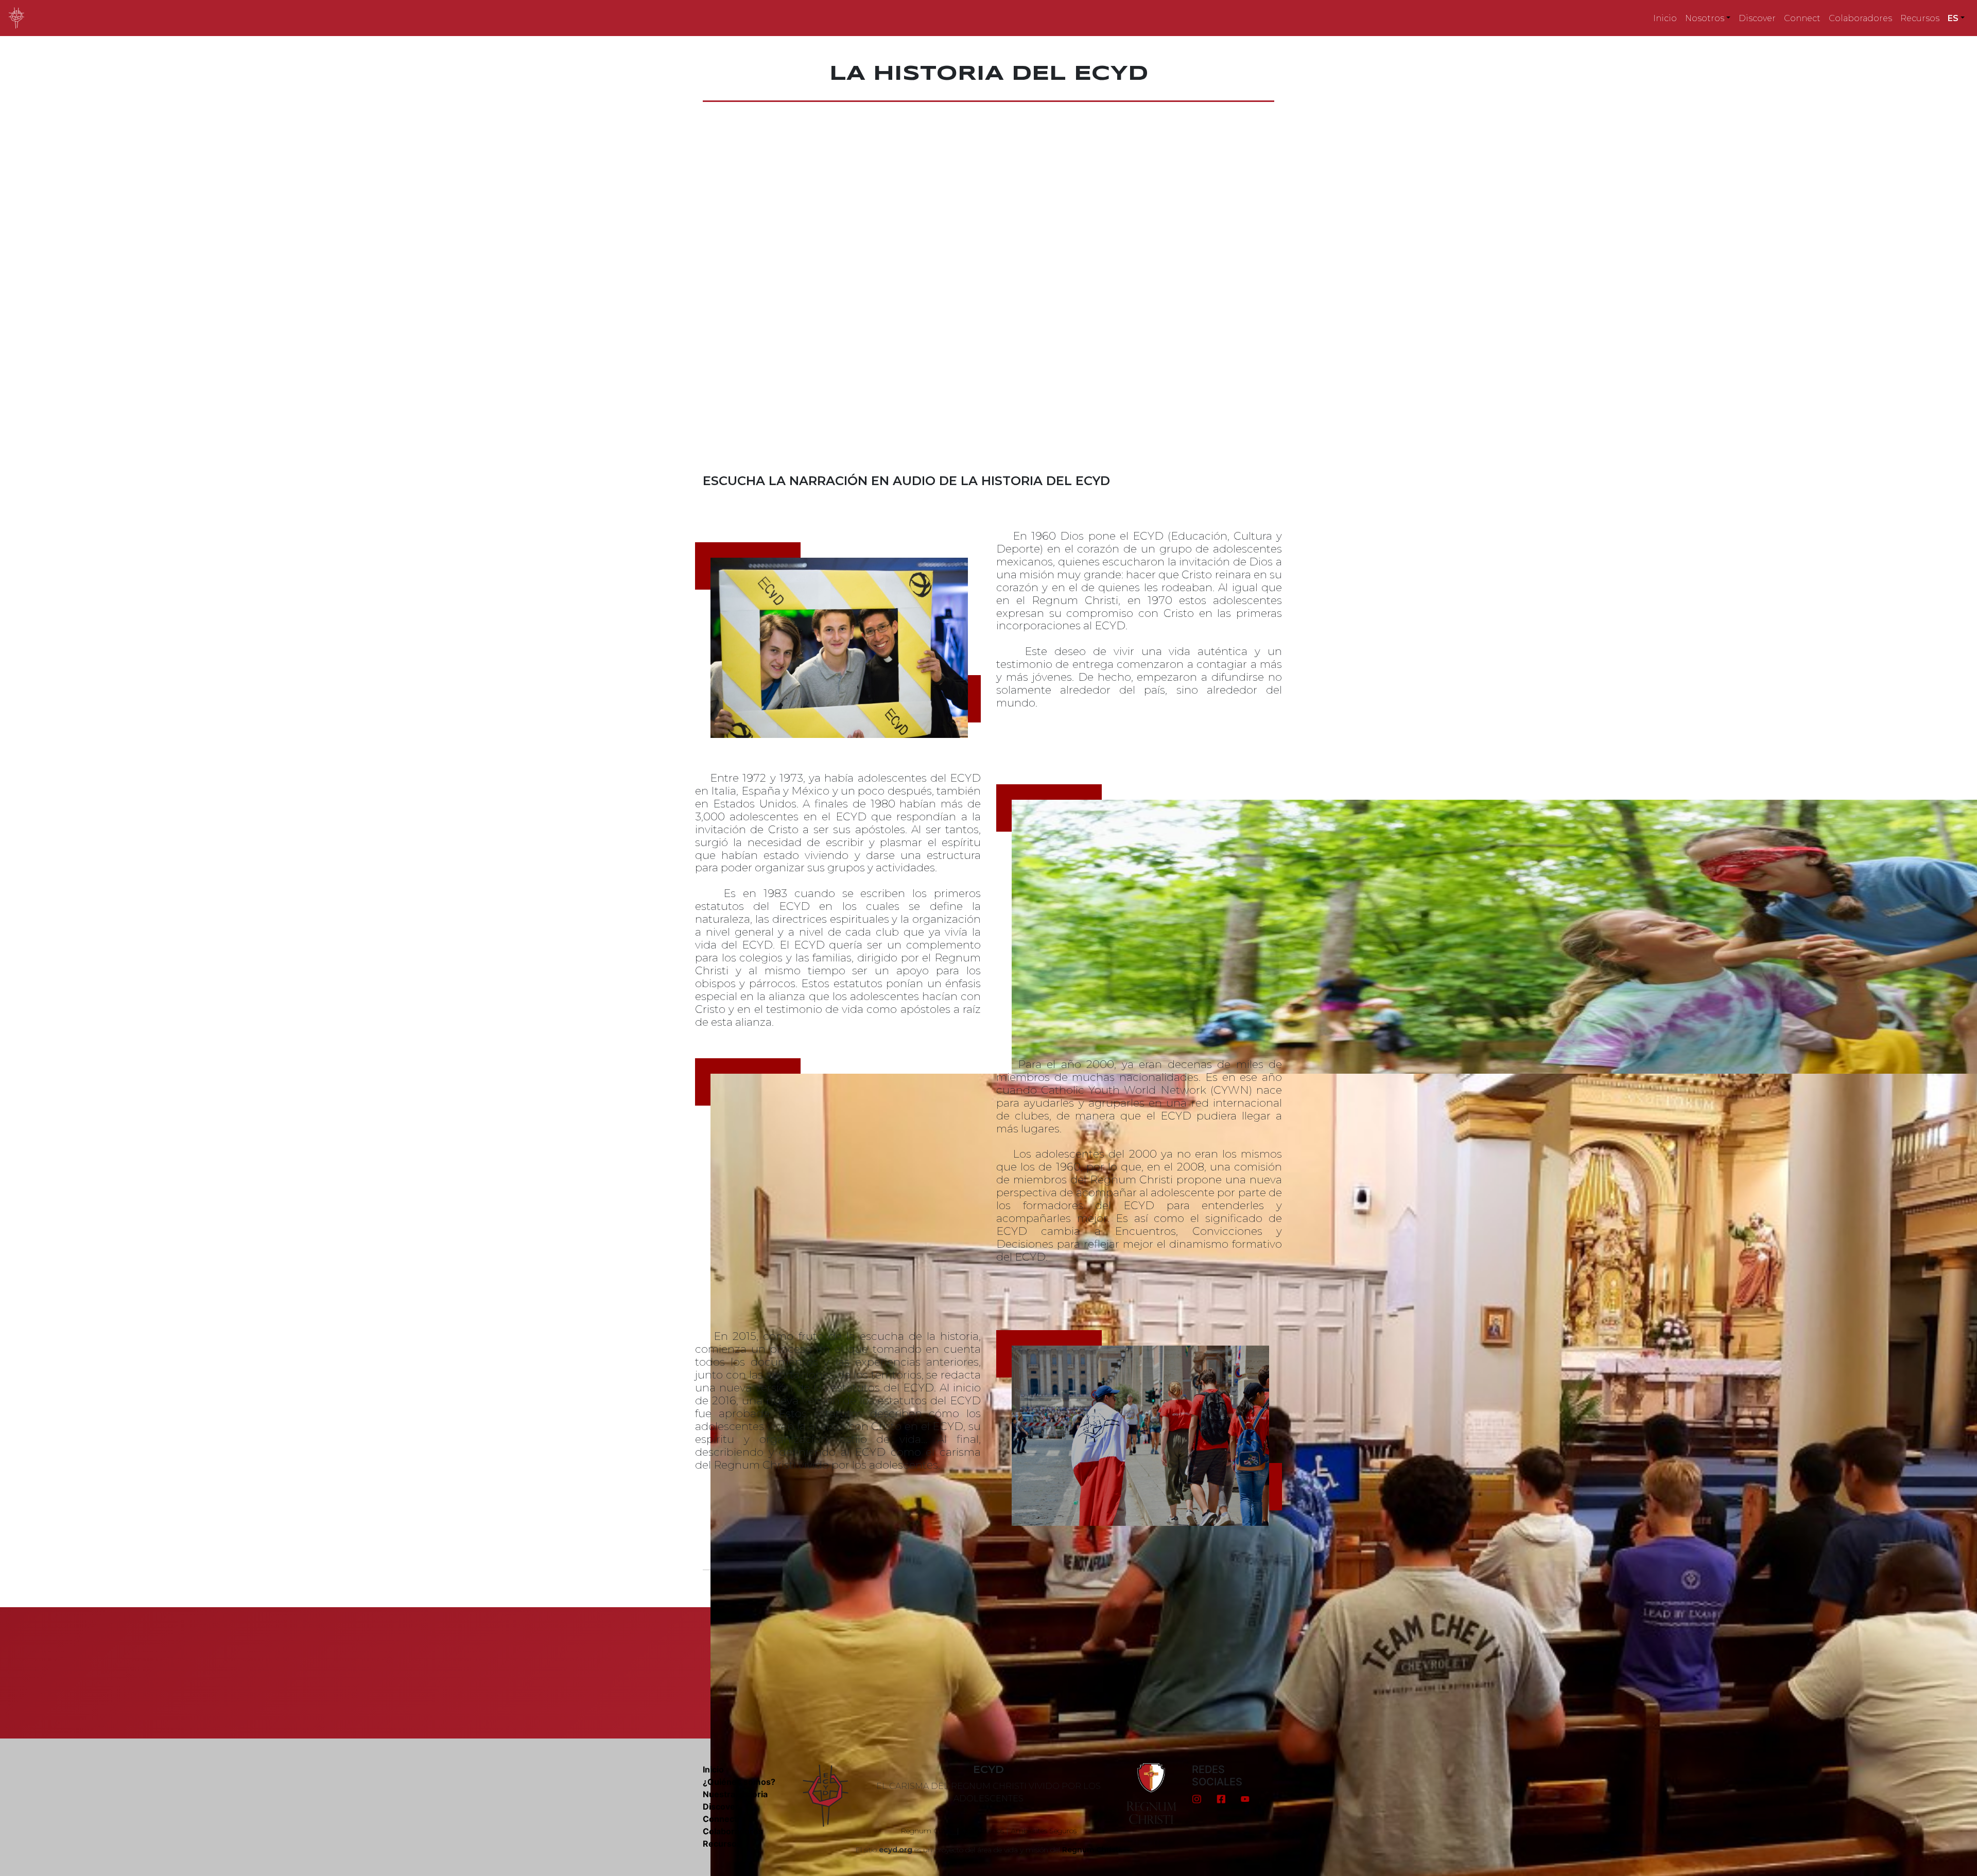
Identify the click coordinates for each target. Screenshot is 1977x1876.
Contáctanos (983, 1831)
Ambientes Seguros (1044, 1831)
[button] (1708, 18)
